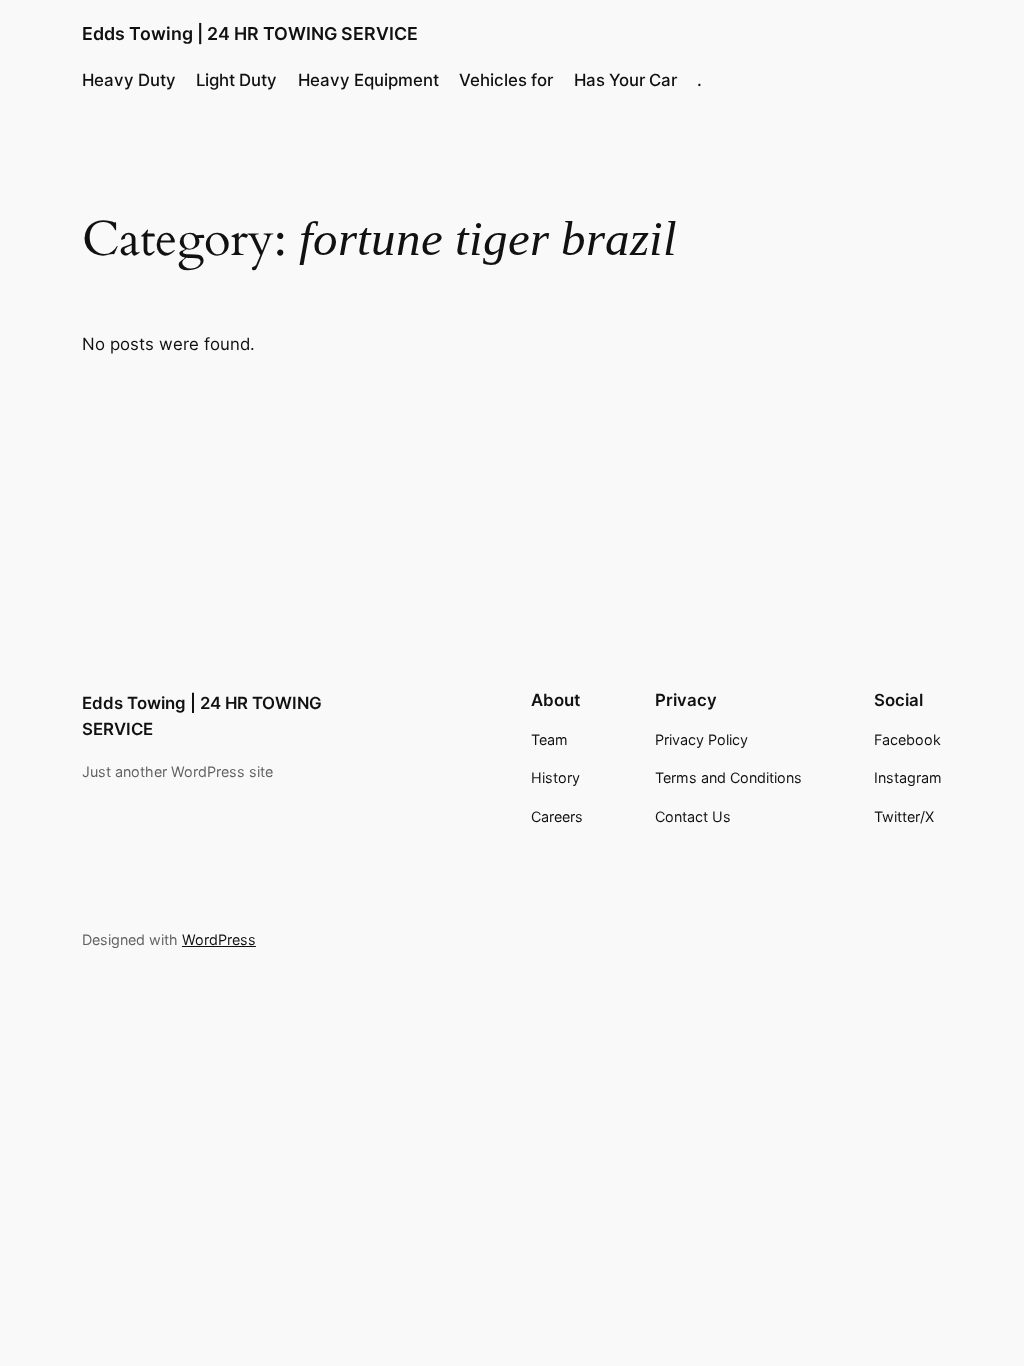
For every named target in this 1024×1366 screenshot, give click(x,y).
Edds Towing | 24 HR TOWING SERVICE (250, 33)
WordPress (219, 939)
